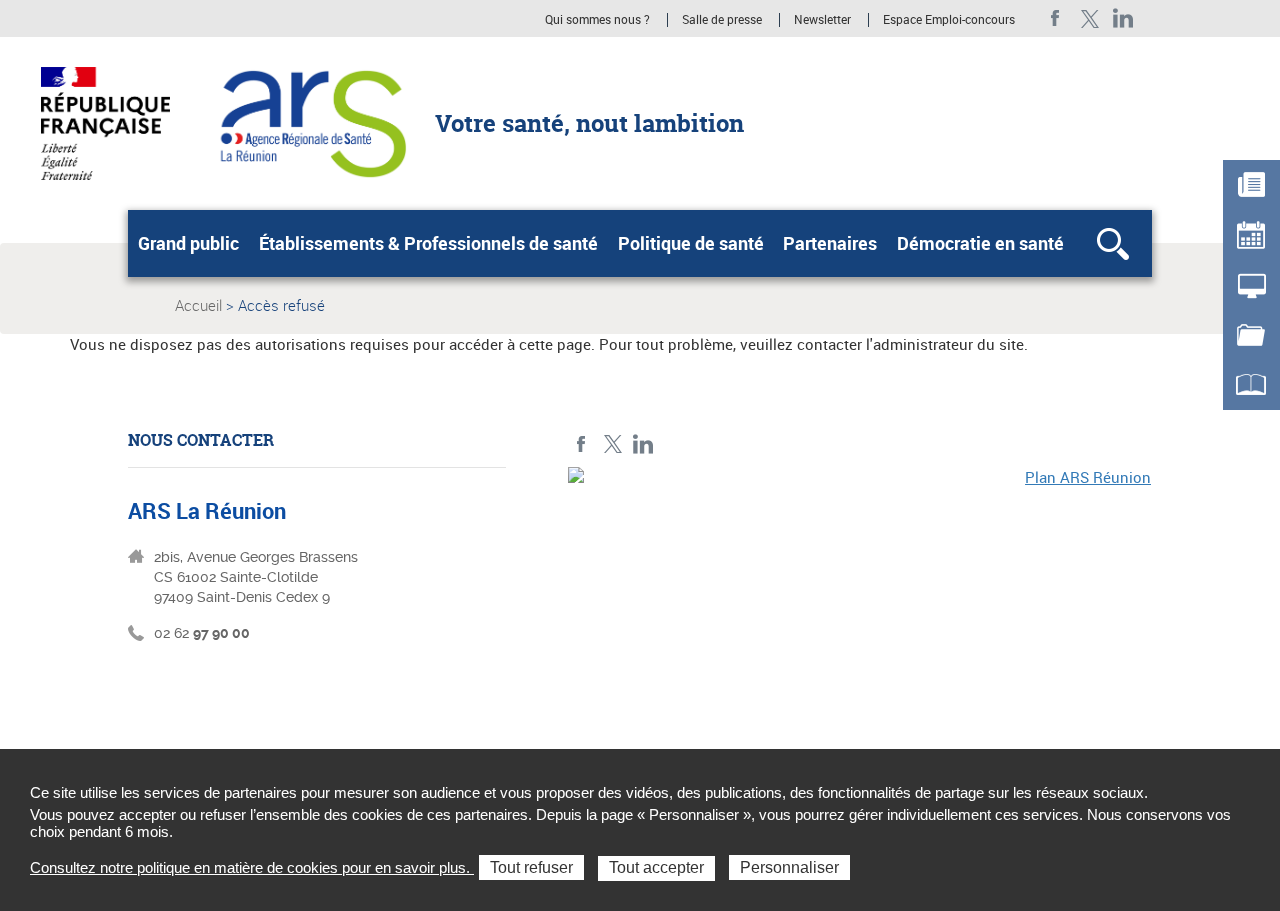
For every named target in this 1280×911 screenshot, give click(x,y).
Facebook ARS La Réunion (1055, 18)
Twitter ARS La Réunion (1089, 18)
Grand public (188, 243)
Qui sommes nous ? (597, 20)
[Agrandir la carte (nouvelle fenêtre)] (860, 605)
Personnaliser (789, 867)
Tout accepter (656, 867)
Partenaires (830, 243)
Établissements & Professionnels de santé (428, 243)
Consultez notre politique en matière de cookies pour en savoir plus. (252, 867)
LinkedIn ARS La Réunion (1123, 18)
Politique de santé (691, 243)
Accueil (198, 305)
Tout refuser (531, 867)
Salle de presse (722, 20)
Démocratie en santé (980, 243)
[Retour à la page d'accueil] (310, 122)
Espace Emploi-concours (949, 20)
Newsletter (822, 20)
